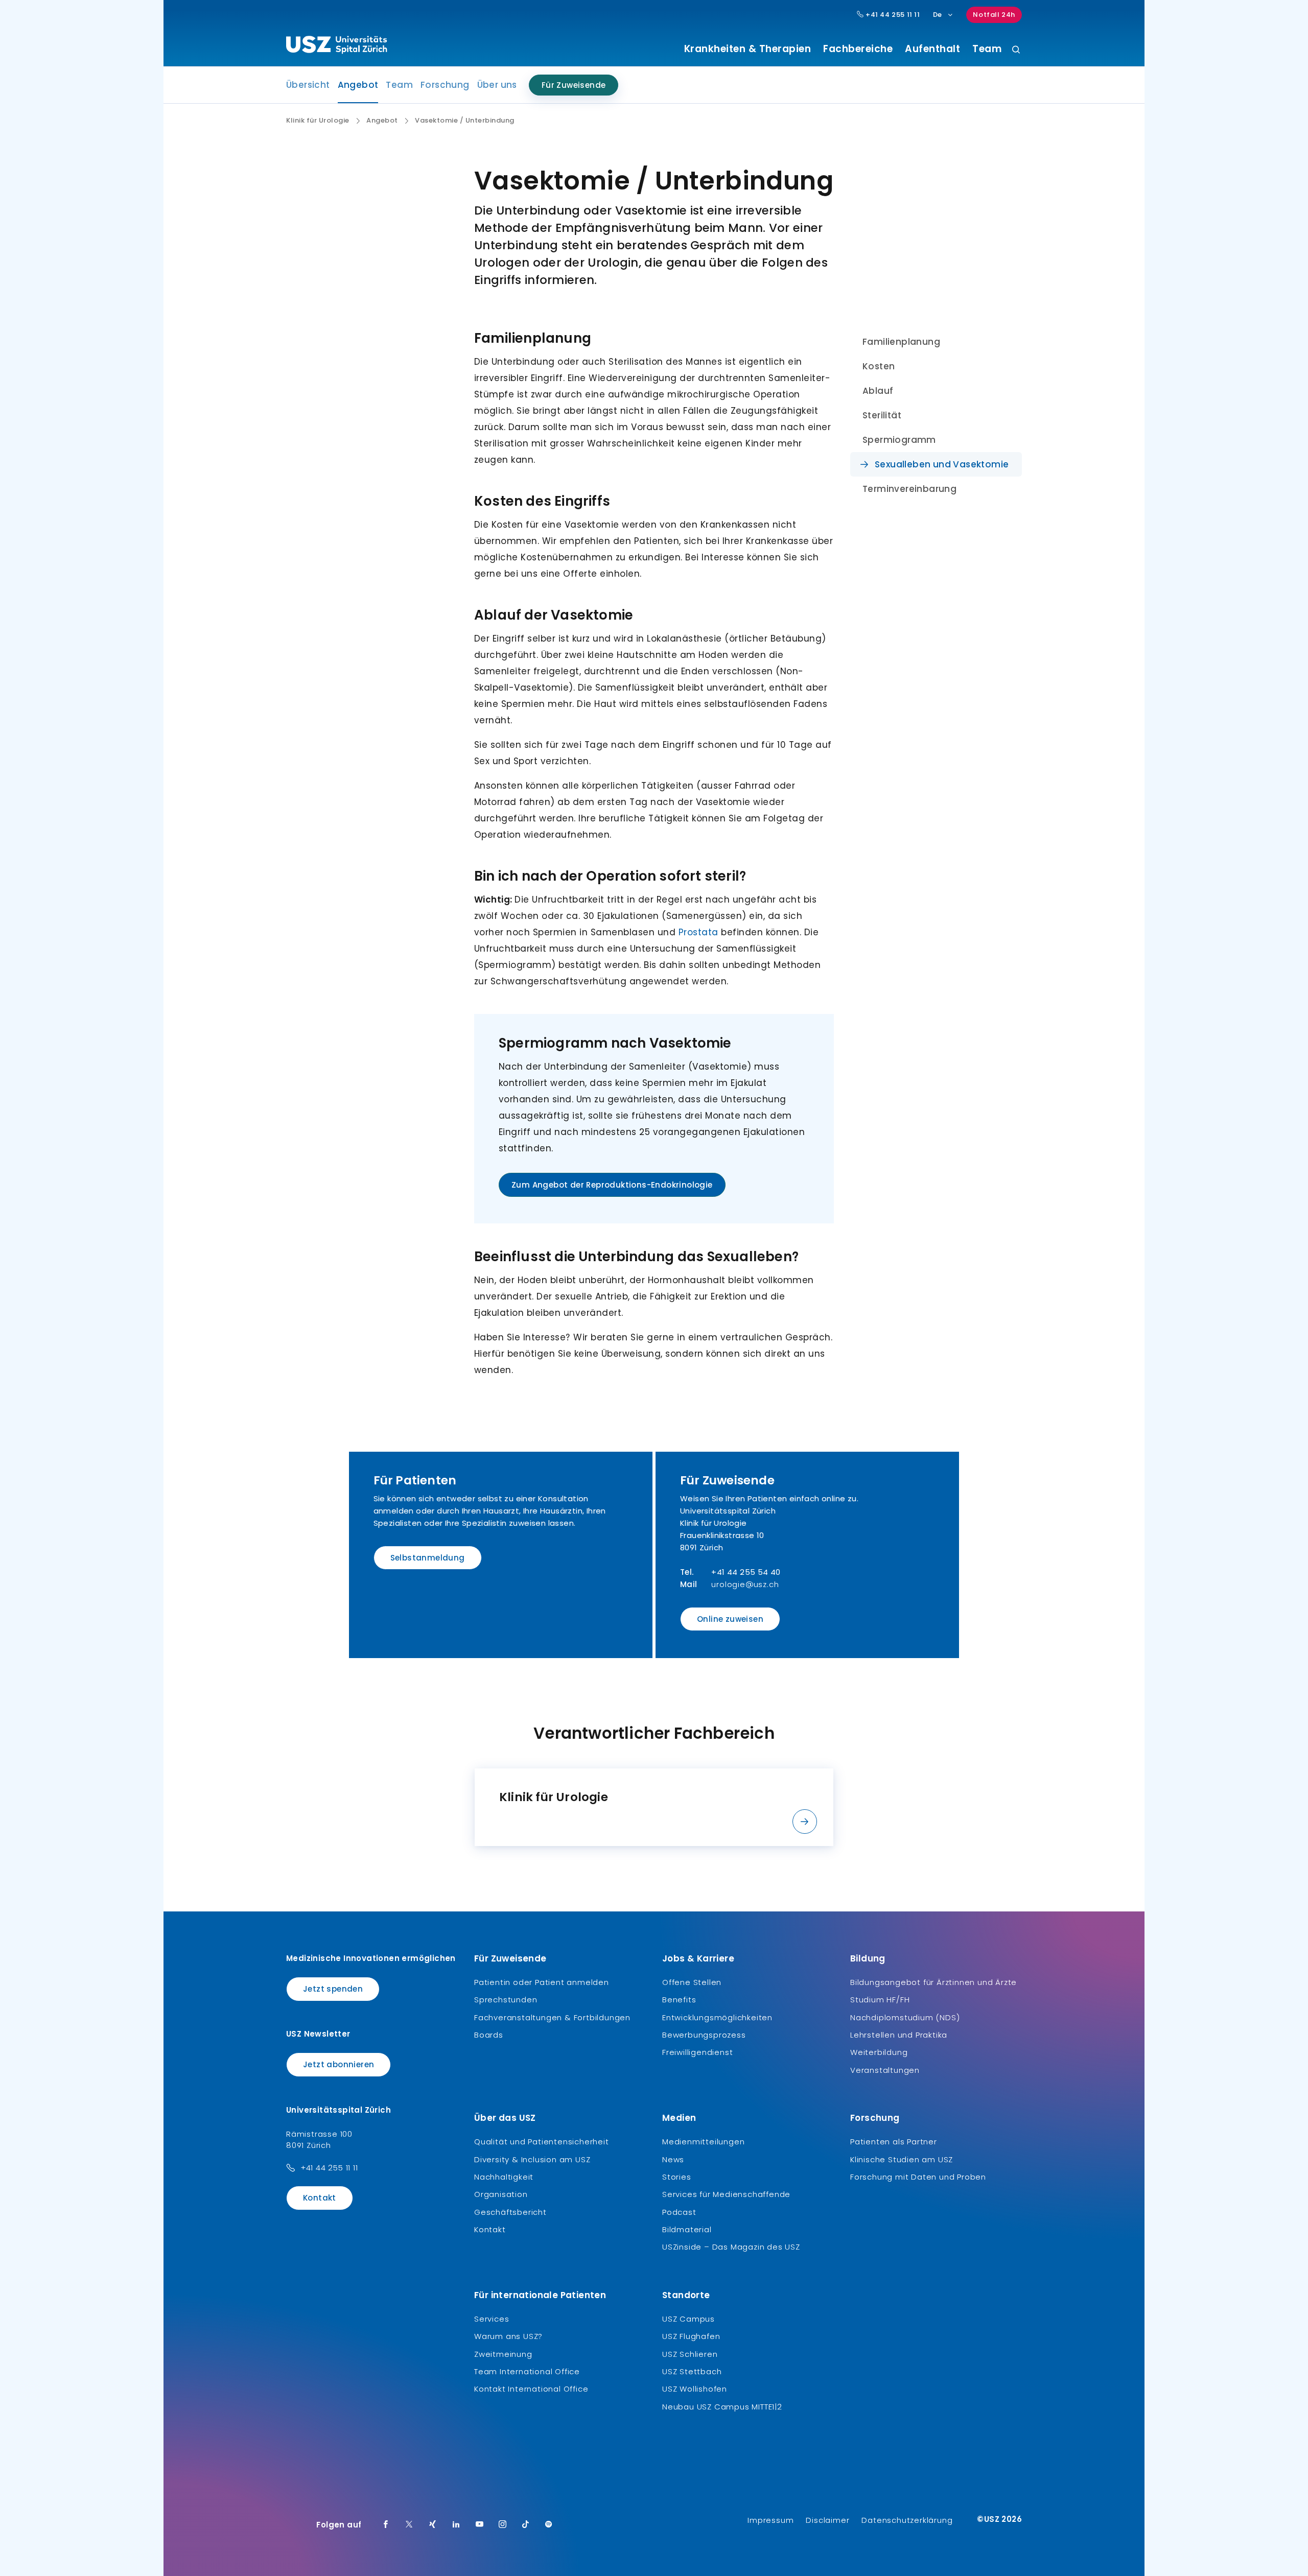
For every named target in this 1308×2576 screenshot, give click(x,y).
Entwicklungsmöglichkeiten (717, 2017)
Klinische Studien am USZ (902, 2159)
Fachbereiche (858, 49)
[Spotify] (549, 2525)
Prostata (698, 932)
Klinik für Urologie (318, 121)
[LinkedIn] (456, 2525)
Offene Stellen (692, 1982)
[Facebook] (386, 2525)
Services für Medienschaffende (726, 2194)
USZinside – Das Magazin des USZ (731, 2247)
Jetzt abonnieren (338, 2064)
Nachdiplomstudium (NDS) (905, 2017)
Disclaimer (827, 2520)
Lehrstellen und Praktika (899, 2035)
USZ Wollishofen (695, 2389)
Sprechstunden (506, 2000)
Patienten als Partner (894, 2142)
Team (987, 49)
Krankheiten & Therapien (748, 49)
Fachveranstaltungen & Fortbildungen (552, 2017)
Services (492, 2319)
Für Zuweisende (574, 85)
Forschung (445, 85)
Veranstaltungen (885, 2070)
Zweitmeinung (503, 2354)
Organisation (501, 2194)
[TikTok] (526, 2525)
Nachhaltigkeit (504, 2177)
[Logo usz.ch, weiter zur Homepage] (336, 46)
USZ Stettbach (692, 2371)
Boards (489, 2035)
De (938, 15)
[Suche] (1016, 50)
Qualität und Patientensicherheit (542, 2142)
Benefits (679, 2000)
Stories (677, 2177)
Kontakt (320, 2198)
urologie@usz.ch (745, 1584)
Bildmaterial (687, 2229)
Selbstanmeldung (428, 1558)
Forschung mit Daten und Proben (918, 2177)
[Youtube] (480, 2525)
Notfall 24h (994, 15)
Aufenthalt (932, 49)
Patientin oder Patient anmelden (542, 1982)
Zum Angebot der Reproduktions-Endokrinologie (612, 1185)
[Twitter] (409, 2525)
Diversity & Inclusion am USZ (532, 2159)
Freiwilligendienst (697, 2052)
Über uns (497, 85)
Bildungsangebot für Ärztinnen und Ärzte (933, 1982)
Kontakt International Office (531, 2389)
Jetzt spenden (333, 1989)
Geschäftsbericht (510, 2212)
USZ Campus (688, 2319)
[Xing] (433, 2525)
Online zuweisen (730, 1619)
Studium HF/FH (880, 2000)
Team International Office (527, 2371)
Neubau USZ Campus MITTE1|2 (722, 2407)
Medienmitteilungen (703, 2142)
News (673, 2159)
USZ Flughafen (691, 2336)
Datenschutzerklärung (907, 2520)
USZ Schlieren (690, 2354)
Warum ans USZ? (508, 2336)
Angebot (358, 88)
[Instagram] (503, 2525)
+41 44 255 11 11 (892, 15)
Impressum (770, 2520)
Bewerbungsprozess (704, 2035)
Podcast (679, 2212)
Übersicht (308, 85)
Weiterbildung (879, 2052)
